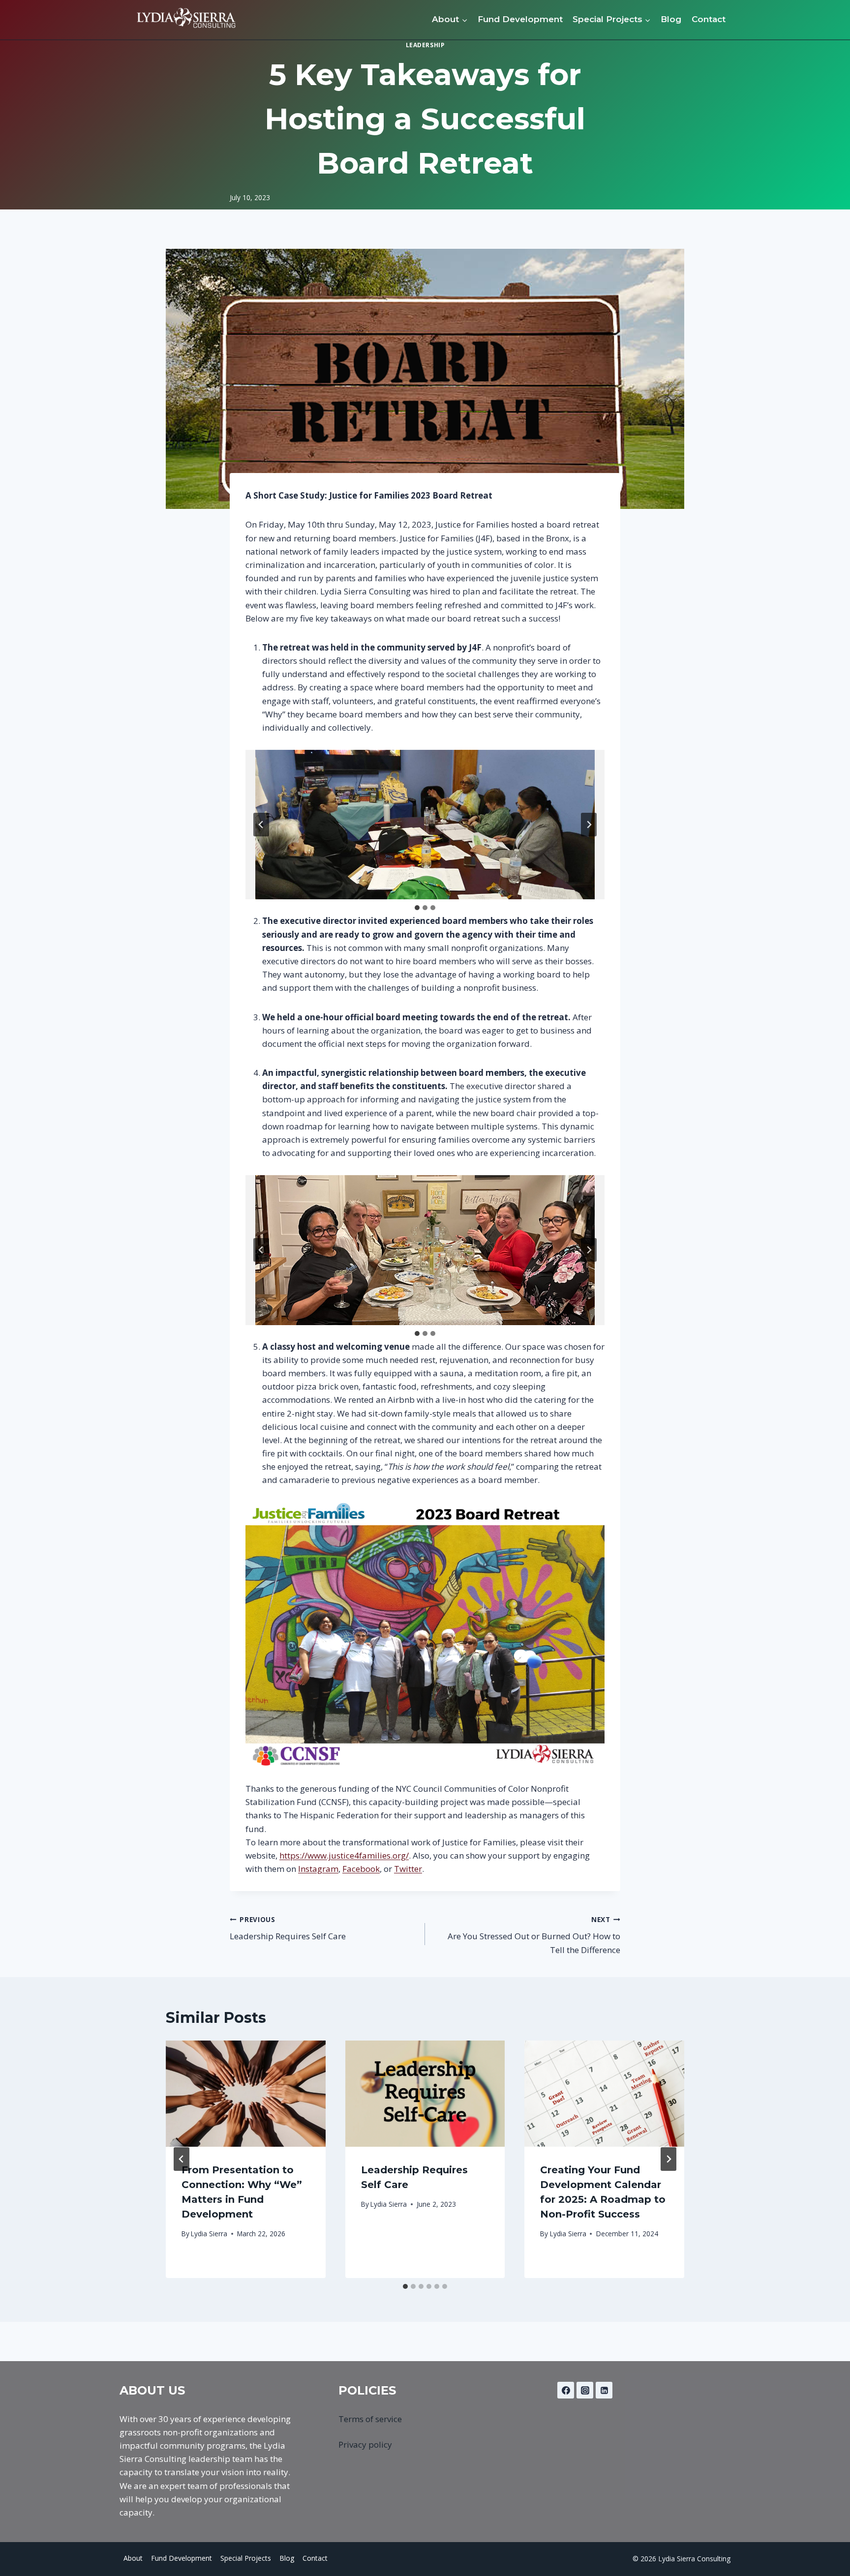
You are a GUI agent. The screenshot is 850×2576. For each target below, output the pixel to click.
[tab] (417, 908)
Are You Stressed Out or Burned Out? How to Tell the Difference (534, 1935)
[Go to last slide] (261, 825)
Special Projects (246, 2558)
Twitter (408, 1869)
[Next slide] (589, 825)
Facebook (361, 1869)
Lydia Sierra (209, 2234)
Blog (671, 19)
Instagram (318, 1869)
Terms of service (370, 2419)
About (133, 2558)
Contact (709, 19)
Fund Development (520, 19)
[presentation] (246, 2094)
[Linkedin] (604, 2390)
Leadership (425, 45)
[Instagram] (585, 2390)
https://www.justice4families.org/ (344, 1855)
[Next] (668, 2159)
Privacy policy (365, 2444)
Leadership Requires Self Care (288, 1928)
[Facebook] (566, 2390)
